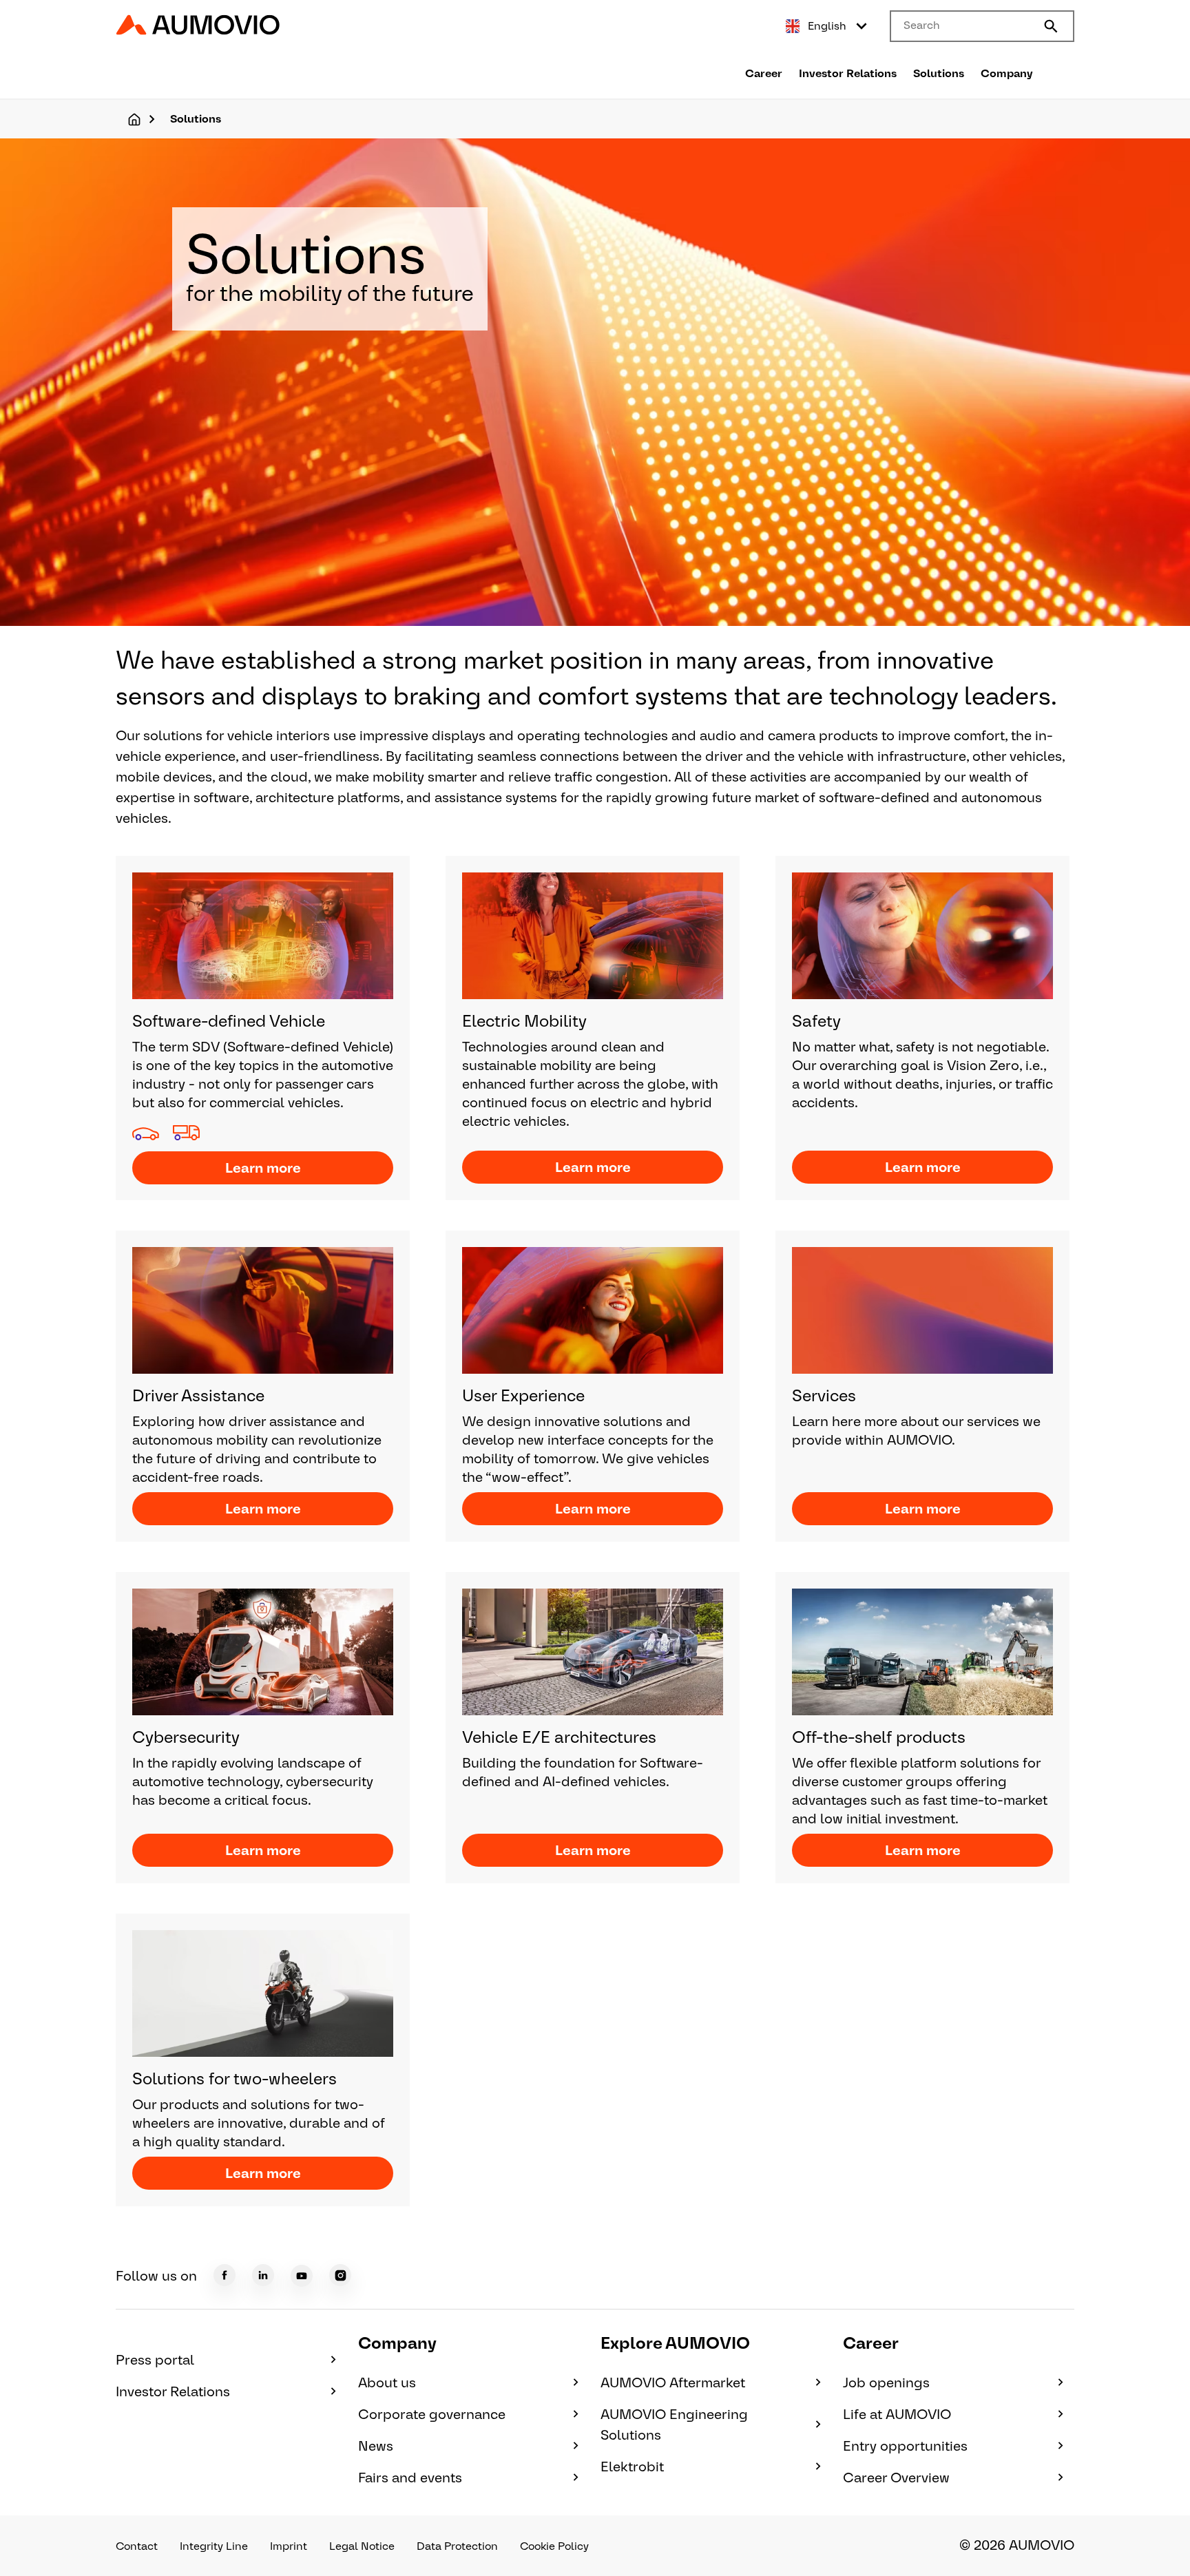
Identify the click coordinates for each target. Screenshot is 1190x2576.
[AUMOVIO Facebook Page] (225, 2275)
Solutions (939, 73)
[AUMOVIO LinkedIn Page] (263, 2275)
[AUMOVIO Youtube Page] (302, 2276)
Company (1007, 73)
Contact (137, 2546)
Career (764, 73)
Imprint (289, 2546)
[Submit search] (1051, 26)
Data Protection (457, 2546)
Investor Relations (848, 73)
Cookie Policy (554, 2546)
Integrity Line (214, 2546)
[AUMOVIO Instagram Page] (340, 2275)
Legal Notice (362, 2546)
